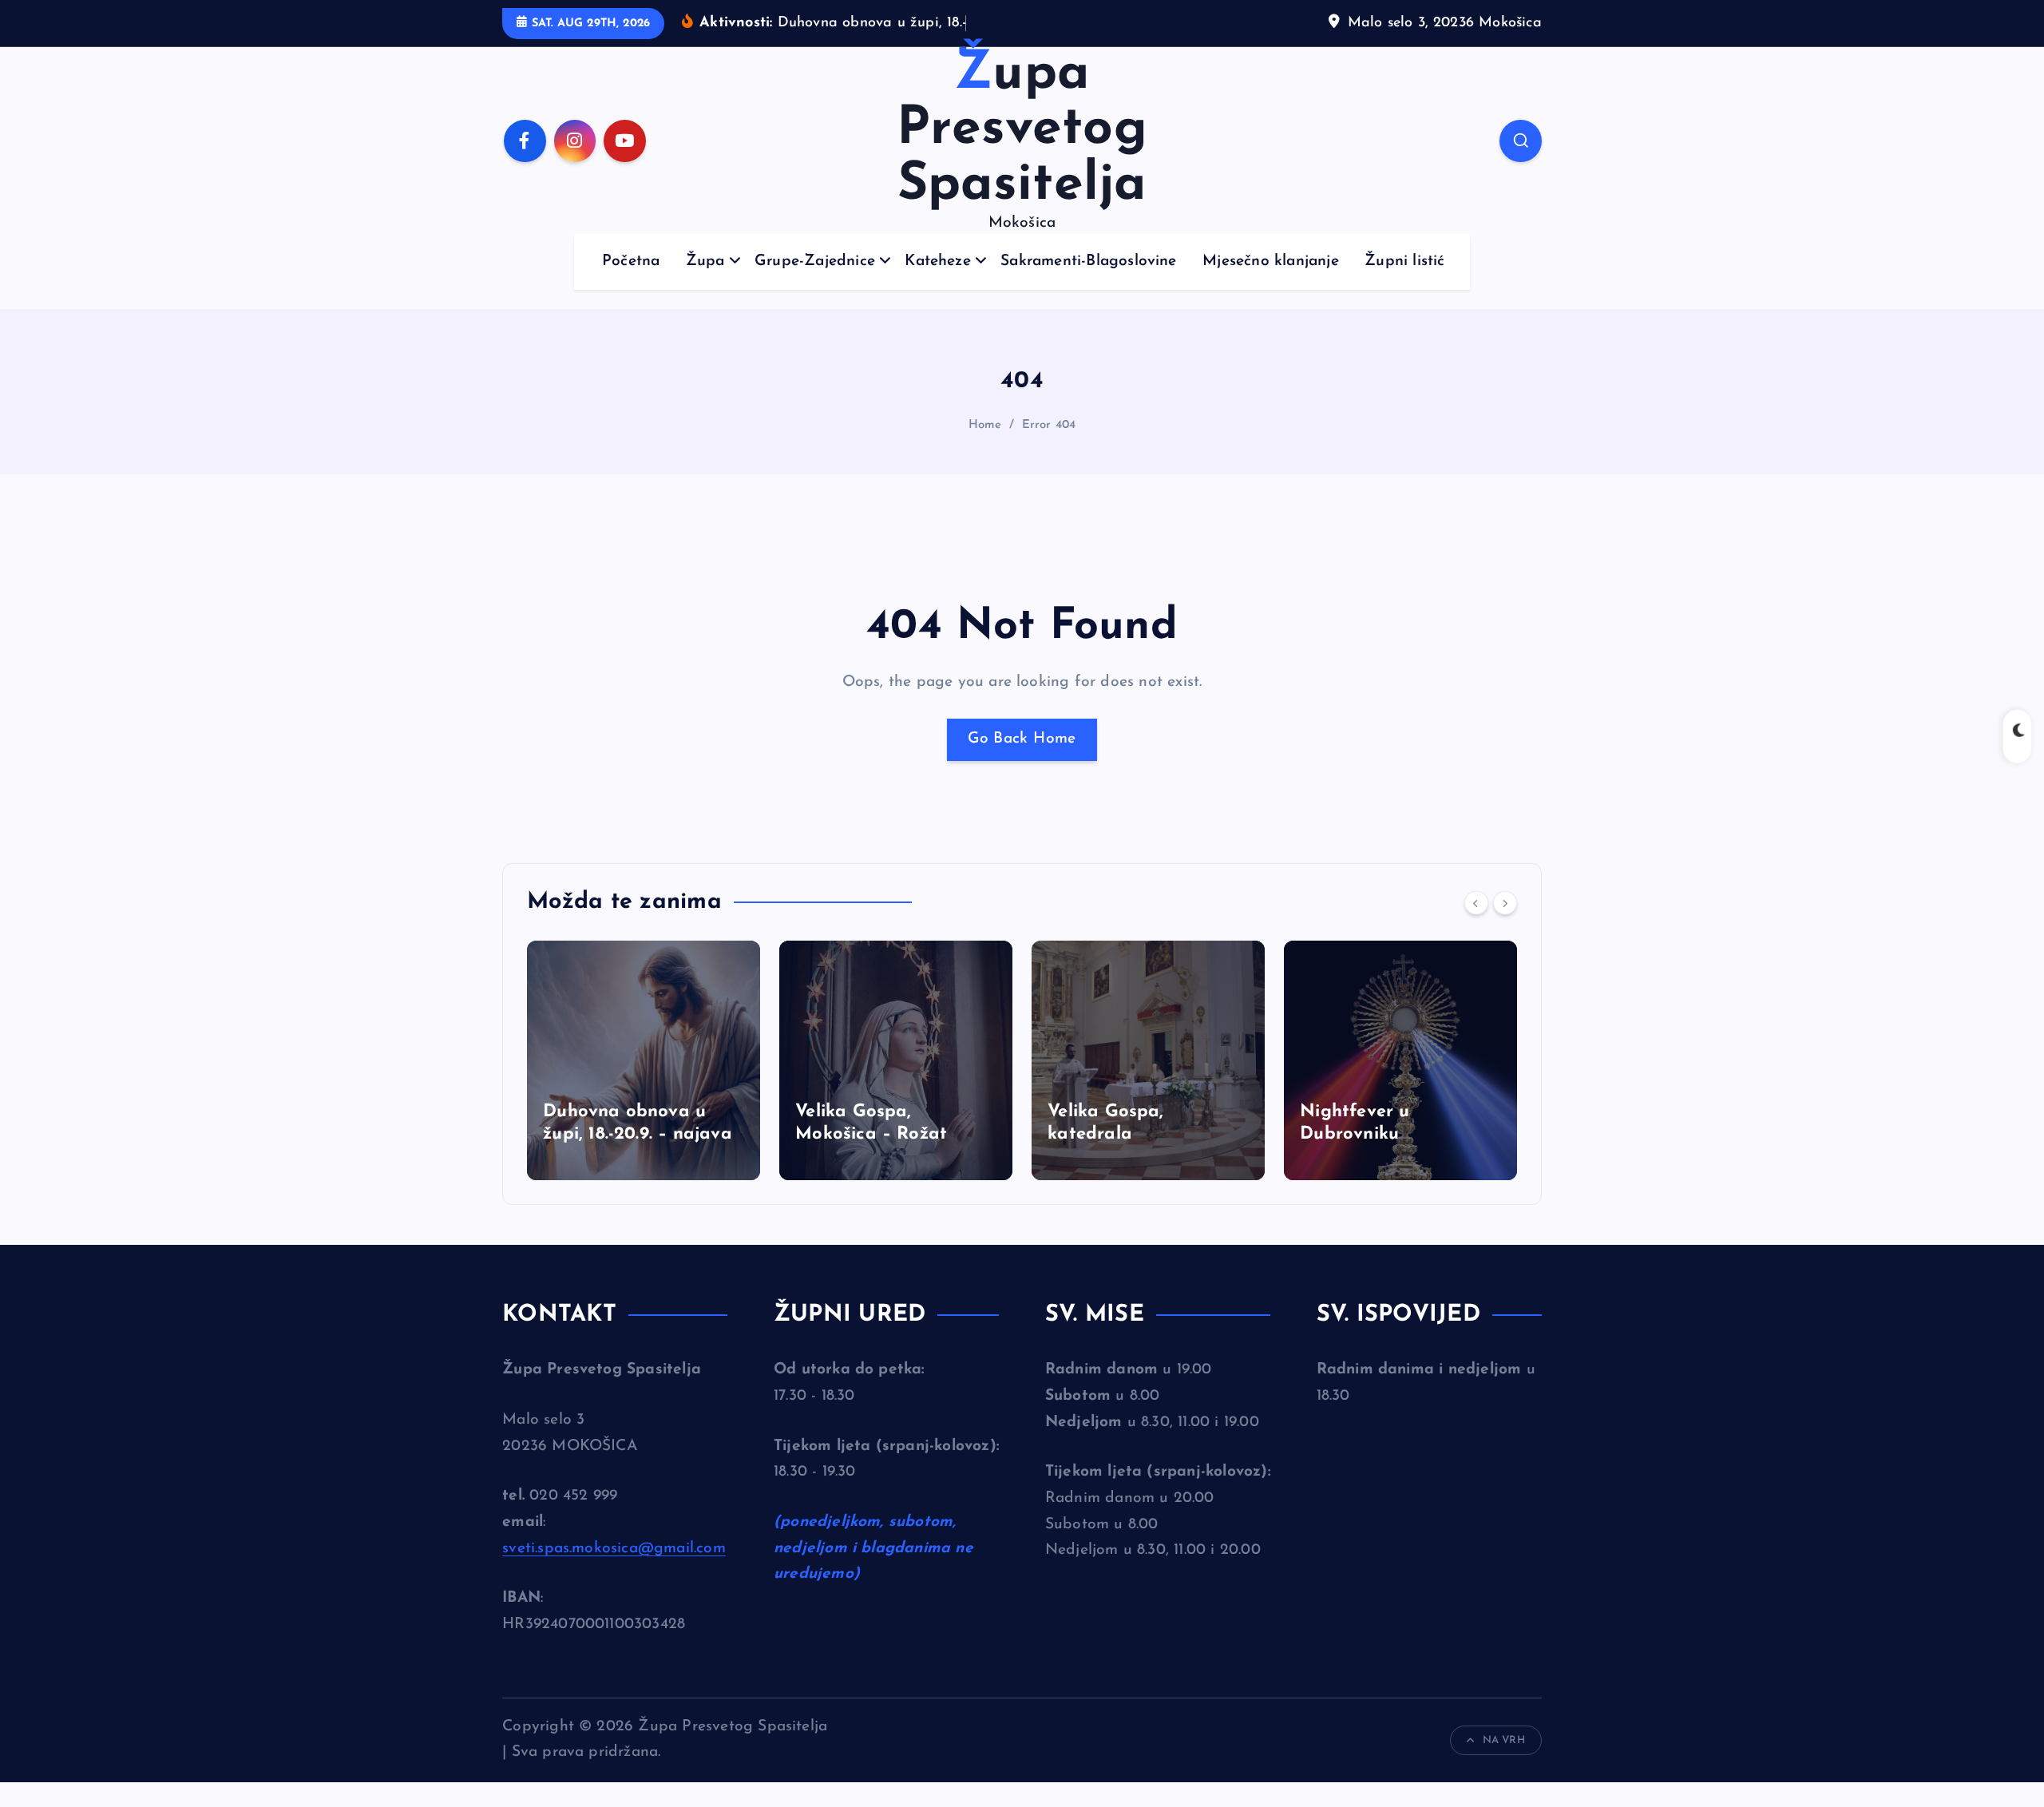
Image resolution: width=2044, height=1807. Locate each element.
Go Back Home (1022, 739)
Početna (631, 262)
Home (985, 425)
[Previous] (1476, 903)
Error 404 (1049, 425)
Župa (705, 262)
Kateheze (938, 262)
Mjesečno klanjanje (1270, 262)
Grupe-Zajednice (815, 262)
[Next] (1505, 903)
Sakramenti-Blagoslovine (1088, 262)
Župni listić (1404, 262)
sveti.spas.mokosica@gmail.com (614, 1549)
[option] (644, 1060)
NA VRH (1504, 1740)
